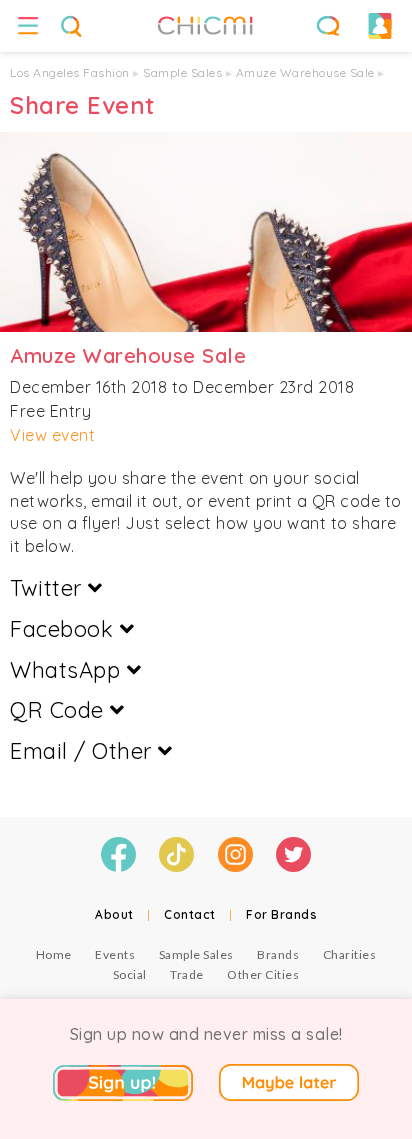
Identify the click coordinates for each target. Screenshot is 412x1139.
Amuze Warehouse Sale (305, 72)
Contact (190, 914)
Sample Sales (182, 72)
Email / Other (84, 751)
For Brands (281, 914)
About (114, 914)
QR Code (60, 710)
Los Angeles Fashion (70, 72)
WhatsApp (68, 670)
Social (130, 974)
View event (52, 435)
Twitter (49, 588)
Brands (278, 954)
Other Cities (263, 974)
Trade (187, 974)
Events (115, 954)
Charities (350, 954)
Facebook (65, 629)
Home (54, 954)
